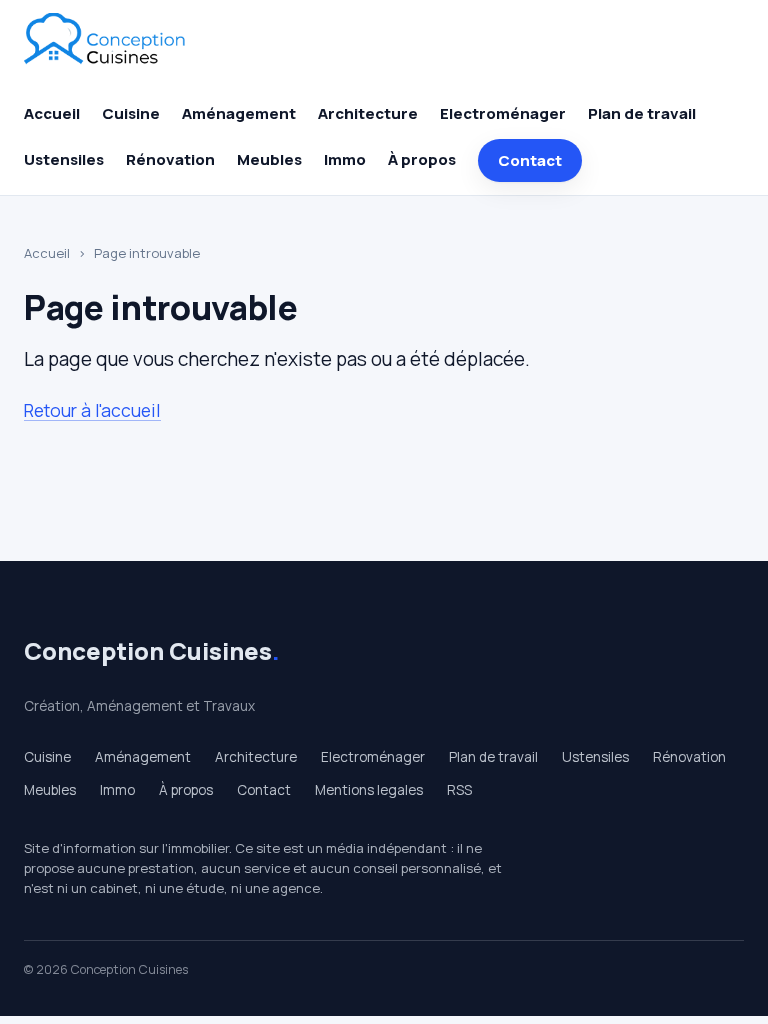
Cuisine (131, 113)
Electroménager (503, 113)
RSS (459, 790)
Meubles (269, 159)
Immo (345, 159)
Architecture (368, 113)
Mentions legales (369, 790)
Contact (530, 160)
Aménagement (239, 113)
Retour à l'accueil (92, 410)
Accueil (52, 113)
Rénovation (170, 159)
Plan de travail (642, 113)
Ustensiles (64, 159)
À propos (422, 159)
